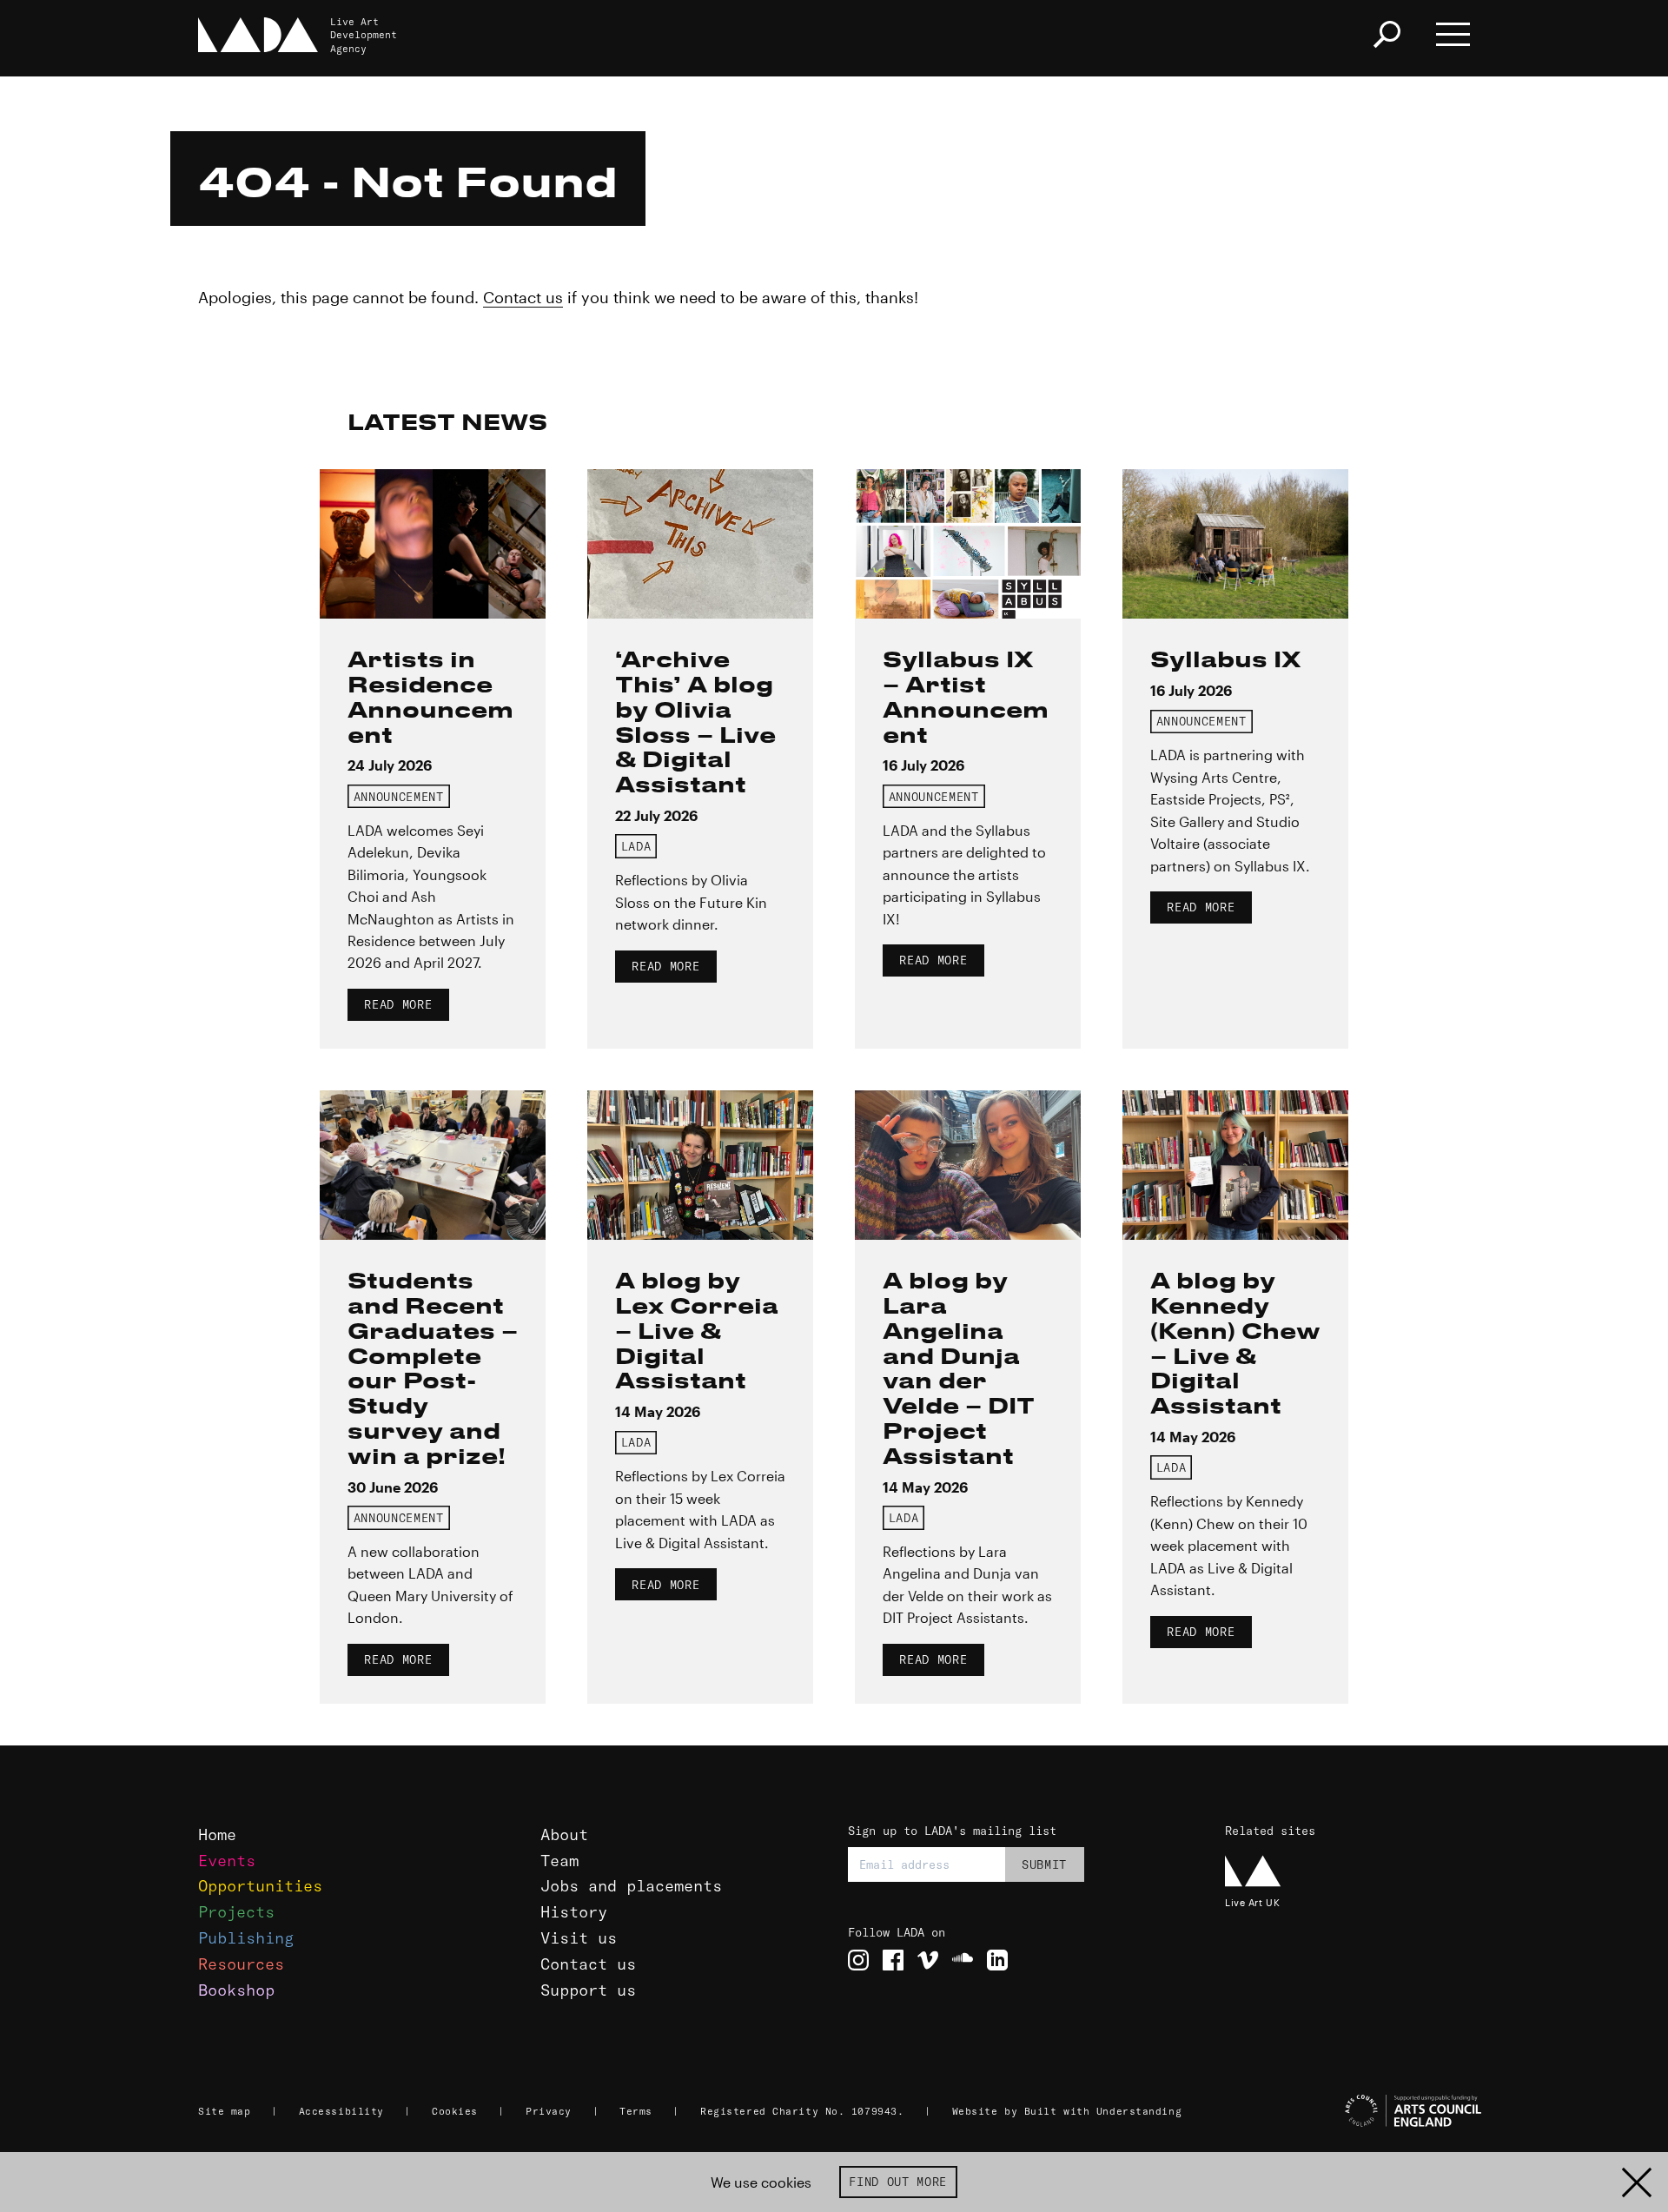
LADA (636, 846)
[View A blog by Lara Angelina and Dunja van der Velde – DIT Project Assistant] (968, 1165)
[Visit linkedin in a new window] (997, 1960)
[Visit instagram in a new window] (858, 1960)
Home (217, 1835)
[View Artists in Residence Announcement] (433, 544)
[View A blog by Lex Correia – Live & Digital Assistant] (700, 1165)
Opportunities (260, 1886)
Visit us (579, 1938)
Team (559, 1861)
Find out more (898, 2182)
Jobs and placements (631, 1886)
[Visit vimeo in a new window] (928, 1960)
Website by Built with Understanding (1067, 2111)
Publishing (246, 1938)
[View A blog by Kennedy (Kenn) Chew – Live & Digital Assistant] (1235, 1165)
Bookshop (236, 1990)
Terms (636, 2111)
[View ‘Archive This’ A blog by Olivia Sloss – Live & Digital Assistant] (700, 544)
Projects (236, 1912)
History (574, 1912)
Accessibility (341, 2111)
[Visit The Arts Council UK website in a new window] (1355, 2111)
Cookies (455, 2111)
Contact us (523, 297)
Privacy (549, 2111)
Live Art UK (1252, 1902)
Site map (224, 2111)
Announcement (399, 797)
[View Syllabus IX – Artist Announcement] (968, 544)
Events (227, 1861)
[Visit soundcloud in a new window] (963, 1960)
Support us (588, 1990)
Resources (241, 1964)
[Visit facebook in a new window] (893, 1960)
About (564, 1835)
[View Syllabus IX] (1235, 544)
